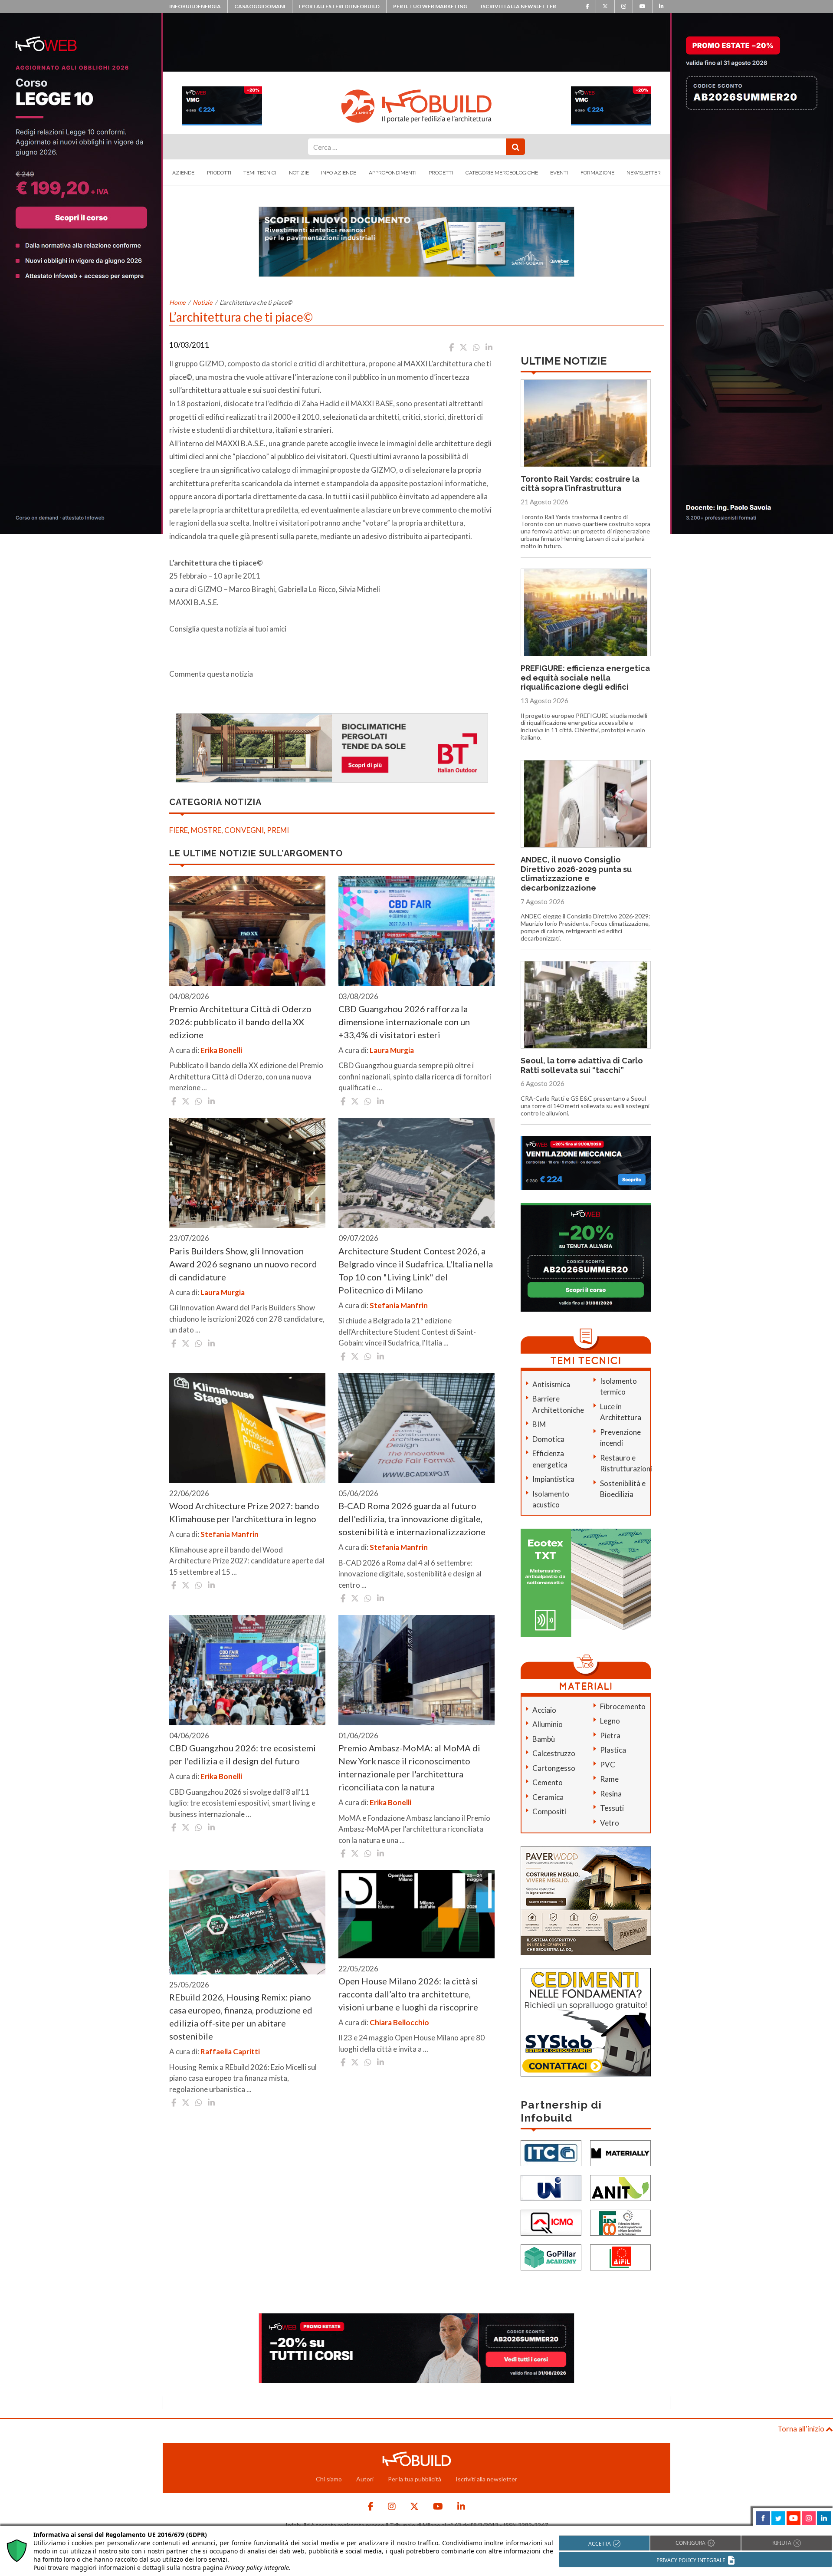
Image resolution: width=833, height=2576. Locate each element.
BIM (539, 1424)
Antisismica (551, 1384)
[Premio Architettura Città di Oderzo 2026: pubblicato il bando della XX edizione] (247, 931)
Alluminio (548, 1724)
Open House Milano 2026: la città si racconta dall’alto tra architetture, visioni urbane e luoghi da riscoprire (408, 1994)
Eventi (559, 173)
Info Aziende (339, 173)
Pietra (610, 1735)
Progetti (441, 173)
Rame (609, 1779)
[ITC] (551, 2153)
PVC (608, 1765)
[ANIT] (620, 2187)
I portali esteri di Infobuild (339, 6)
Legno (610, 1721)
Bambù (544, 1739)
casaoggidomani (260, 6)
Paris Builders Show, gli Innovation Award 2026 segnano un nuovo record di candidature (243, 1264)
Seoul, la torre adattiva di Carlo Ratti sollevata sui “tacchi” (582, 1065)
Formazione (597, 173)
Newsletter (644, 173)
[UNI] (551, 2187)
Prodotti (219, 173)
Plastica (613, 1750)
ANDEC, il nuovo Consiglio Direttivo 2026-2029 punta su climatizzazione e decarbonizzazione (576, 874)
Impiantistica (553, 1479)
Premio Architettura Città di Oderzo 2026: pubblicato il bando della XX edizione (240, 1022)
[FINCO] (620, 2222)
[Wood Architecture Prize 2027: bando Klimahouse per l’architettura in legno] (247, 1428)
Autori (365, 2479)
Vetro (610, 1823)
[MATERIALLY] (620, 2153)
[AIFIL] (620, 2257)
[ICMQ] (551, 2222)
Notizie (299, 173)
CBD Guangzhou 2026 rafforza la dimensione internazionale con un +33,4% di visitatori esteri (404, 1022)
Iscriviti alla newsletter (518, 6)
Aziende (183, 173)
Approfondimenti (393, 173)
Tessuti (612, 1808)
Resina (611, 1794)
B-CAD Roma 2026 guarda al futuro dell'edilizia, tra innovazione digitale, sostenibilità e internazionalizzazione (412, 1519)
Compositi (549, 1811)
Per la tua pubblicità (415, 2479)
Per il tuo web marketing (430, 6)
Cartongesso (554, 1768)
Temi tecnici (260, 173)
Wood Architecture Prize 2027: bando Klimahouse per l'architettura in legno (244, 1512)
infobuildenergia (195, 6)
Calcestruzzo (554, 1753)
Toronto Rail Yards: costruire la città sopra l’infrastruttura (580, 484)
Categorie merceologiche (502, 173)
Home (177, 302)
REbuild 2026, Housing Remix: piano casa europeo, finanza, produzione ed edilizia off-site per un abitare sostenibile (241, 2017)
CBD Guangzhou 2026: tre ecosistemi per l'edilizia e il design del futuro (243, 1754)
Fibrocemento (623, 1706)
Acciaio (544, 1710)
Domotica (548, 1439)
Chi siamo (329, 2479)
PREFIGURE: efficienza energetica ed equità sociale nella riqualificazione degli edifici (585, 678)
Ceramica (548, 1797)
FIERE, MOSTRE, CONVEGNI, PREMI (229, 830)
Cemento (548, 1782)
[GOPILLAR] (551, 2257)
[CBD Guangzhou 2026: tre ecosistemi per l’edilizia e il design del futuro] (247, 1670)
